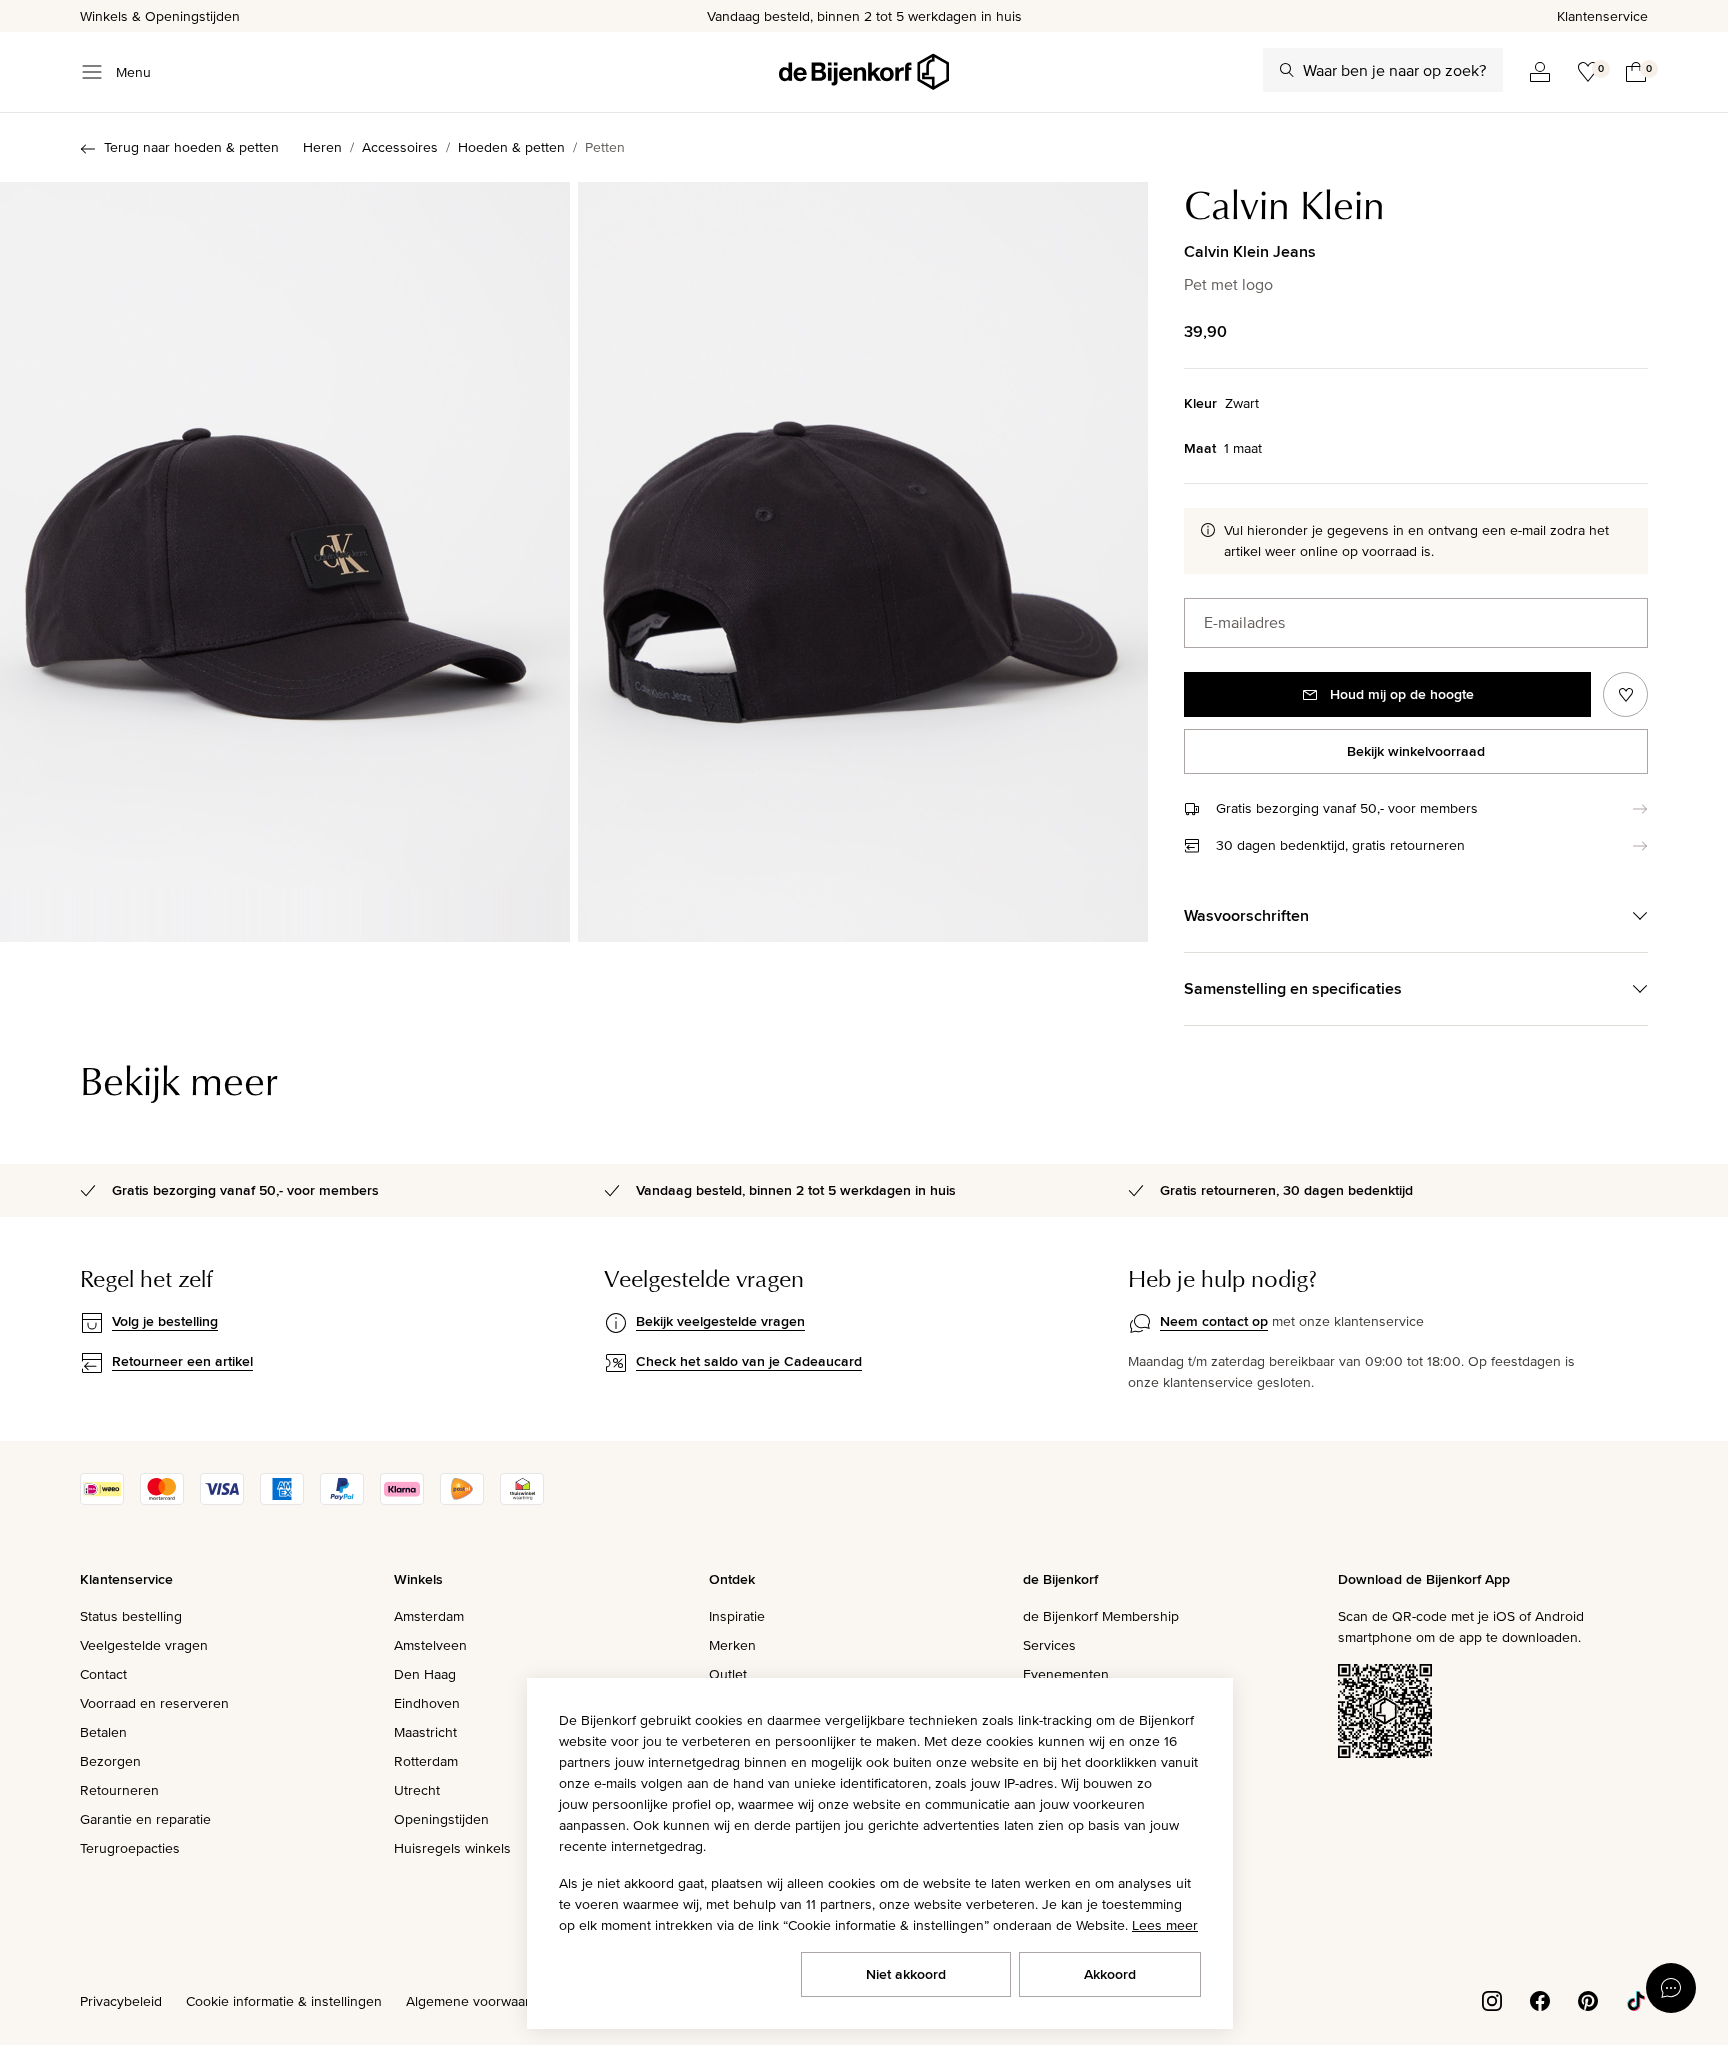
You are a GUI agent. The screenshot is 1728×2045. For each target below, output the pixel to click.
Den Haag (425, 1674)
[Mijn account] (1540, 72)
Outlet (728, 1674)
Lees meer (1165, 1925)
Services (1049, 1645)
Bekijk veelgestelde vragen (720, 1321)
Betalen (103, 1732)
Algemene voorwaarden (480, 2001)
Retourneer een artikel (182, 1361)
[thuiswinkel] (522, 1500)
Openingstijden (441, 1819)
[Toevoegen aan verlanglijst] (1625, 694)
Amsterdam (429, 1616)
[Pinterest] (1588, 1999)
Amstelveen (430, 1645)
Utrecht (417, 1790)
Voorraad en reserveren (154, 1703)
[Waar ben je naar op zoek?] (1287, 70)
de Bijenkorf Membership (1101, 1616)
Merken (732, 1645)
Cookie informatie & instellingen (284, 2001)
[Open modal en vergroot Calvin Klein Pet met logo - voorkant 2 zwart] (285, 562)
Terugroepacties (130, 1848)
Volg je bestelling (165, 1321)
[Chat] (1671, 1988)
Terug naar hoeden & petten (191, 147)
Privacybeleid (121, 2001)
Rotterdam (426, 1761)
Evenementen (1066, 1674)
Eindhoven (427, 1703)
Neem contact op (1214, 1321)
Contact (103, 1674)
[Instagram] (1492, 1999)
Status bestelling (131, 1616)
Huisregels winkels (452, 1848)
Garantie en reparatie (145, 1819)
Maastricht (425, 1732)
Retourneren (119, 1790)
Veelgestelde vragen (144, 1645)
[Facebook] (1540, 1999)
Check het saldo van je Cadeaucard (749, 1361)
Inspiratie (737, 1616)
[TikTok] (1636, 1999)
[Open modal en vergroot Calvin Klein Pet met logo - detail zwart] (863, 562)
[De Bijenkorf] (864, 72)
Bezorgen (110, 1761)
